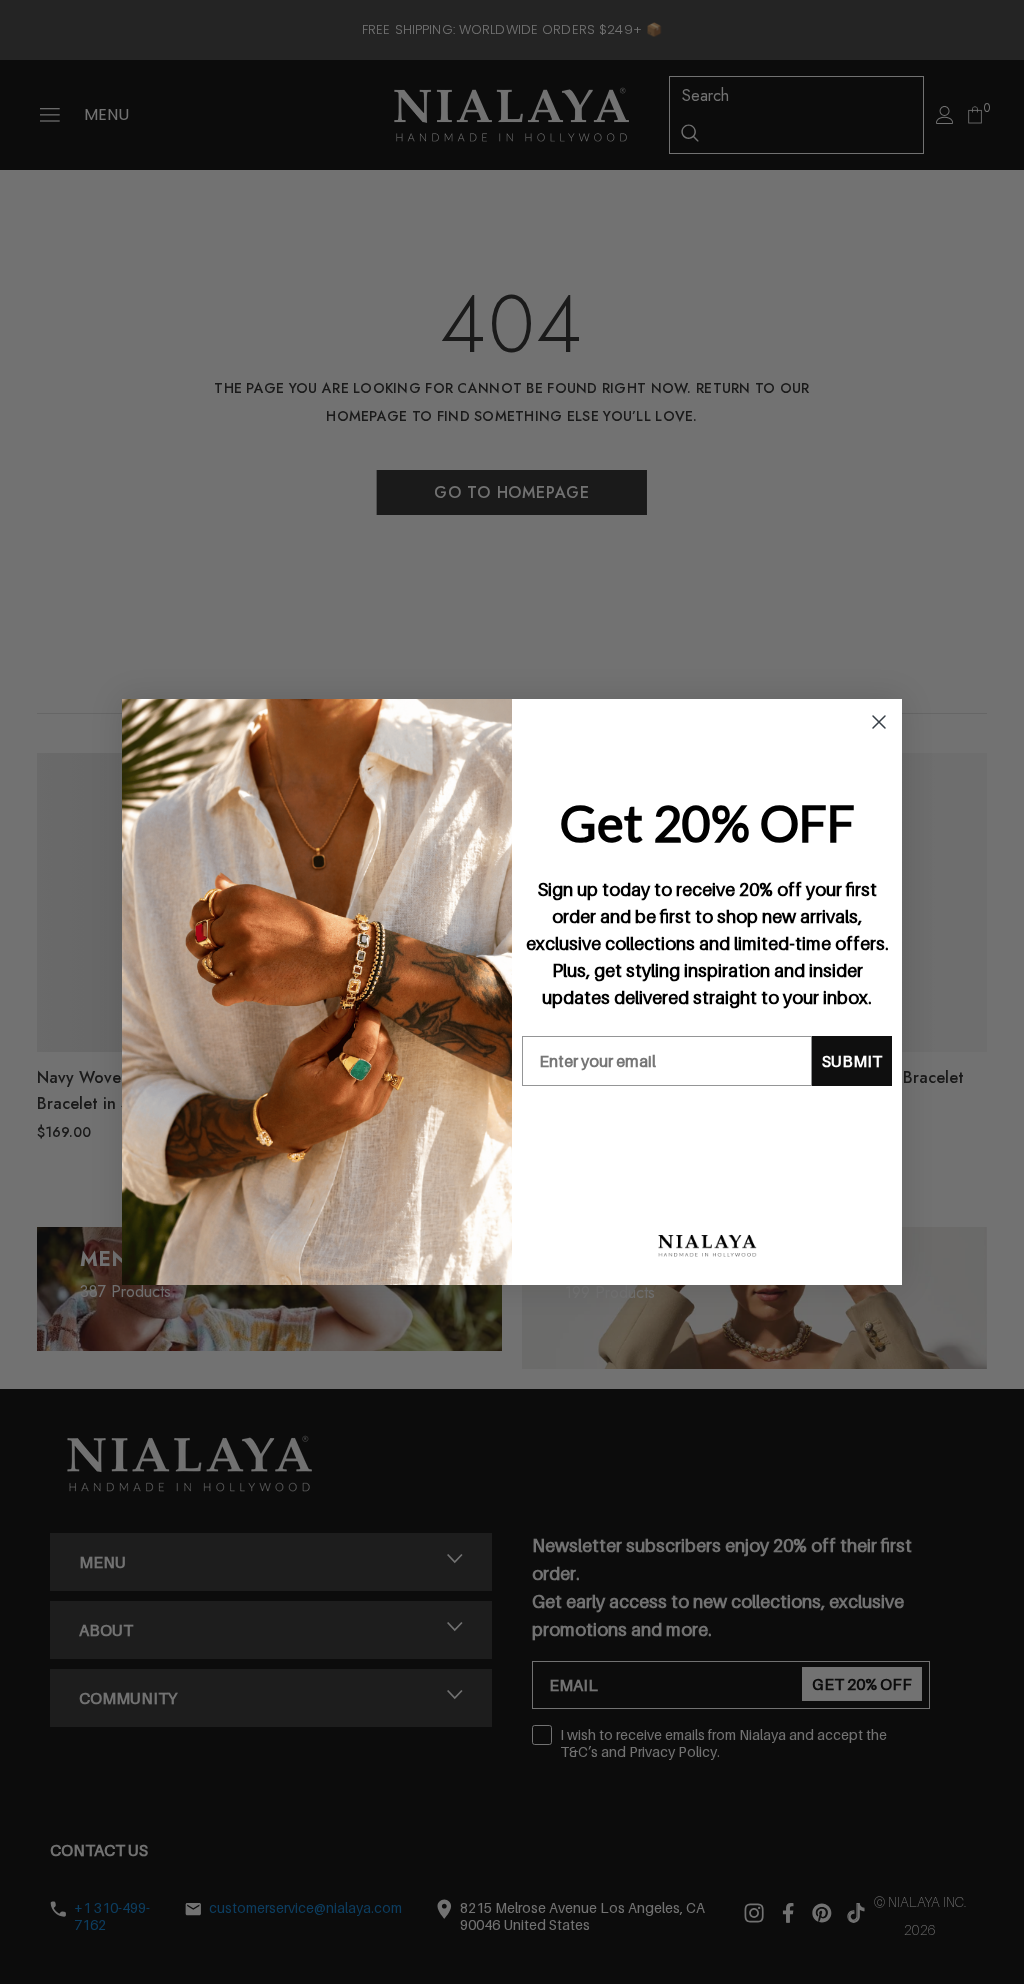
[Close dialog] (879, 722)
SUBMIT (852, 1061)
